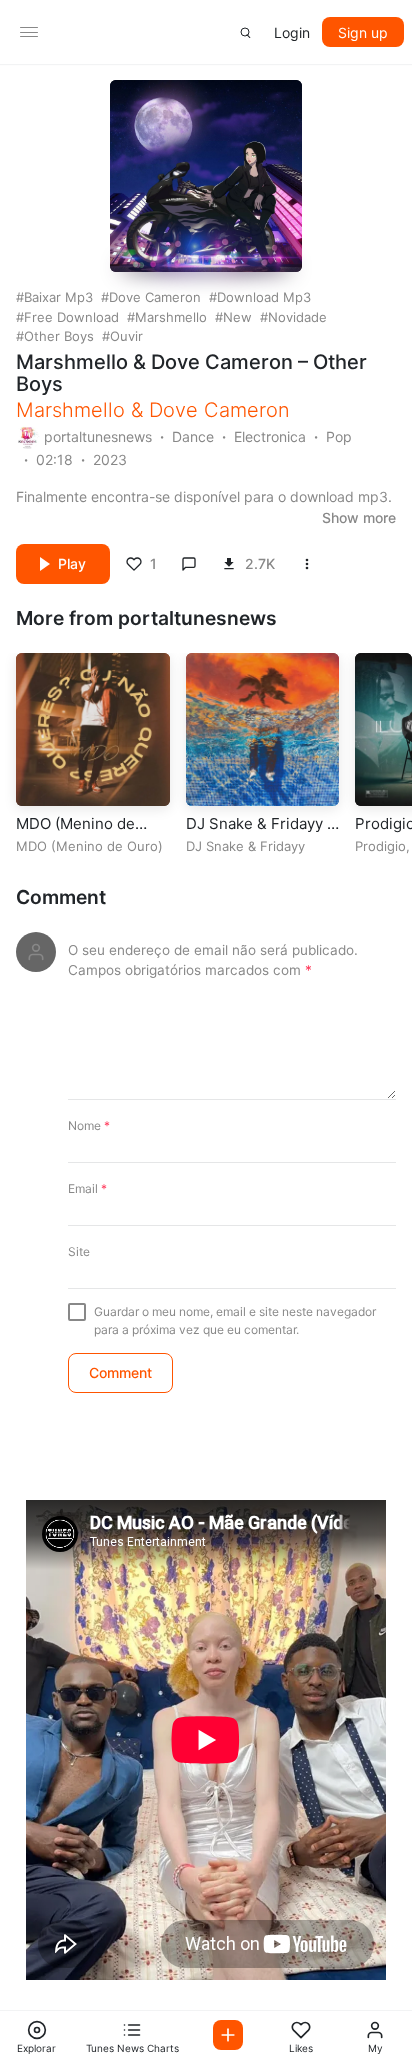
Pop (339, 436)
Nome (89, 1125)
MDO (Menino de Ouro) (89, 846)
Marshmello (171, 317)
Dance (193, 436)
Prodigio (380, 846)
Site (79, 1251)
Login (292, 32)
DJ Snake (215, 846)
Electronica (270, 436)
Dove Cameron (155, 297)
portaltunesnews (98, 436)
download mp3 (264, 297)
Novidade (297, 317)
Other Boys (59, 336)
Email (87, 1188)
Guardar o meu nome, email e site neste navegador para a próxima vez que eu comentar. (235, 1320)
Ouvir (126, 336)
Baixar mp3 (58, 297)
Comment (61, 897)
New (237, 317)
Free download (71, 317)
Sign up (363, 32)
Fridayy (282, 846)
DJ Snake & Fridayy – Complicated (260, 833)
